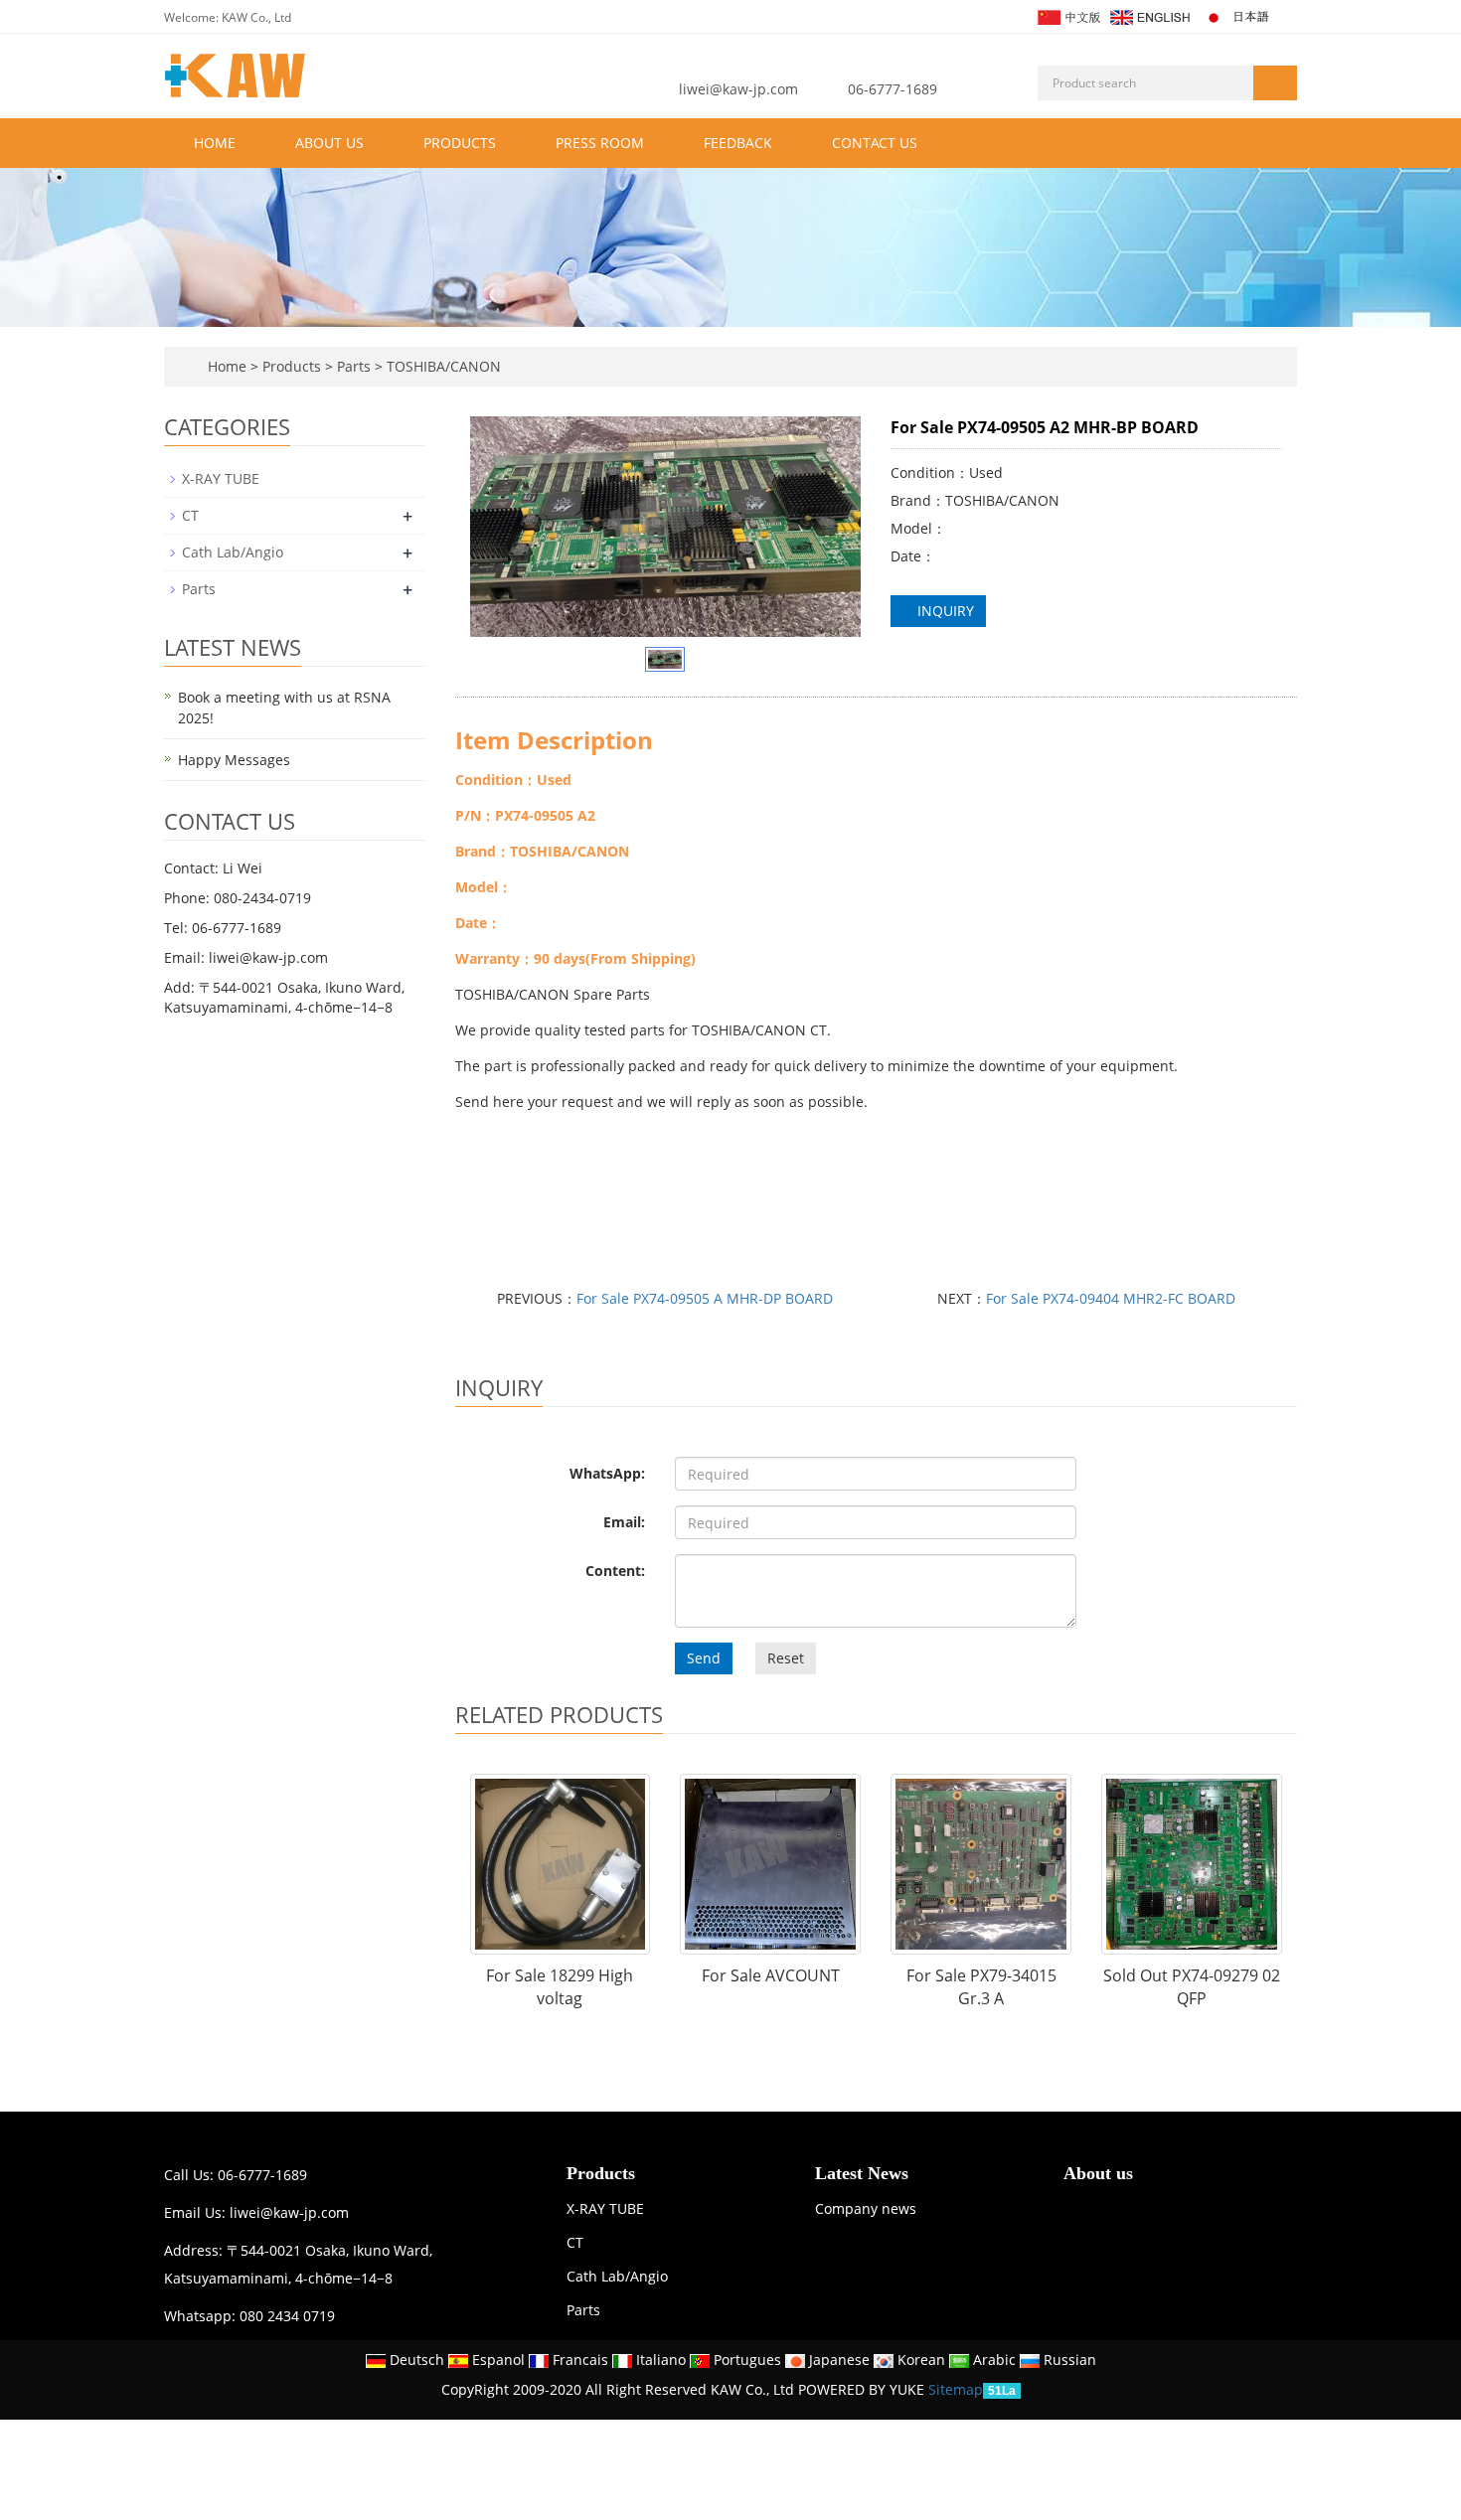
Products (460, 143)
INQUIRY (944, 611)
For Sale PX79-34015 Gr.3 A (981, 1987)
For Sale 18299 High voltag (560, 1987)
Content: (615, 1571)
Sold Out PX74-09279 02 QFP (1192, 1987)
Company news (866, 2208)
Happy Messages (234, 760)
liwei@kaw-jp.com (738, 89)
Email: (624, 1522)
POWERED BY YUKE (863, 2389)
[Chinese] (1068, 15)
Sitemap (956, 2389)
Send (704, 1658)
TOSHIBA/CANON (442, 366)
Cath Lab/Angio (233, 552)
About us (329, 143)
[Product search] (1275, 83)
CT (190, 515)
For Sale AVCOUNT (771, 1975)
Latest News (862, 2173)
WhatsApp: (607, 1473)
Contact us (875, 143)
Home (215, 143)
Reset (786, 1658)
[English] (1149, 15)
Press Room (600, 143)
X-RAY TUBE (221, 478)
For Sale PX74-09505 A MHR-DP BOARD (705, 1298)
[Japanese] (1239, 15)
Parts (354, 366)
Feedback (738, 143)
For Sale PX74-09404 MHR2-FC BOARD (1111, 1298)
